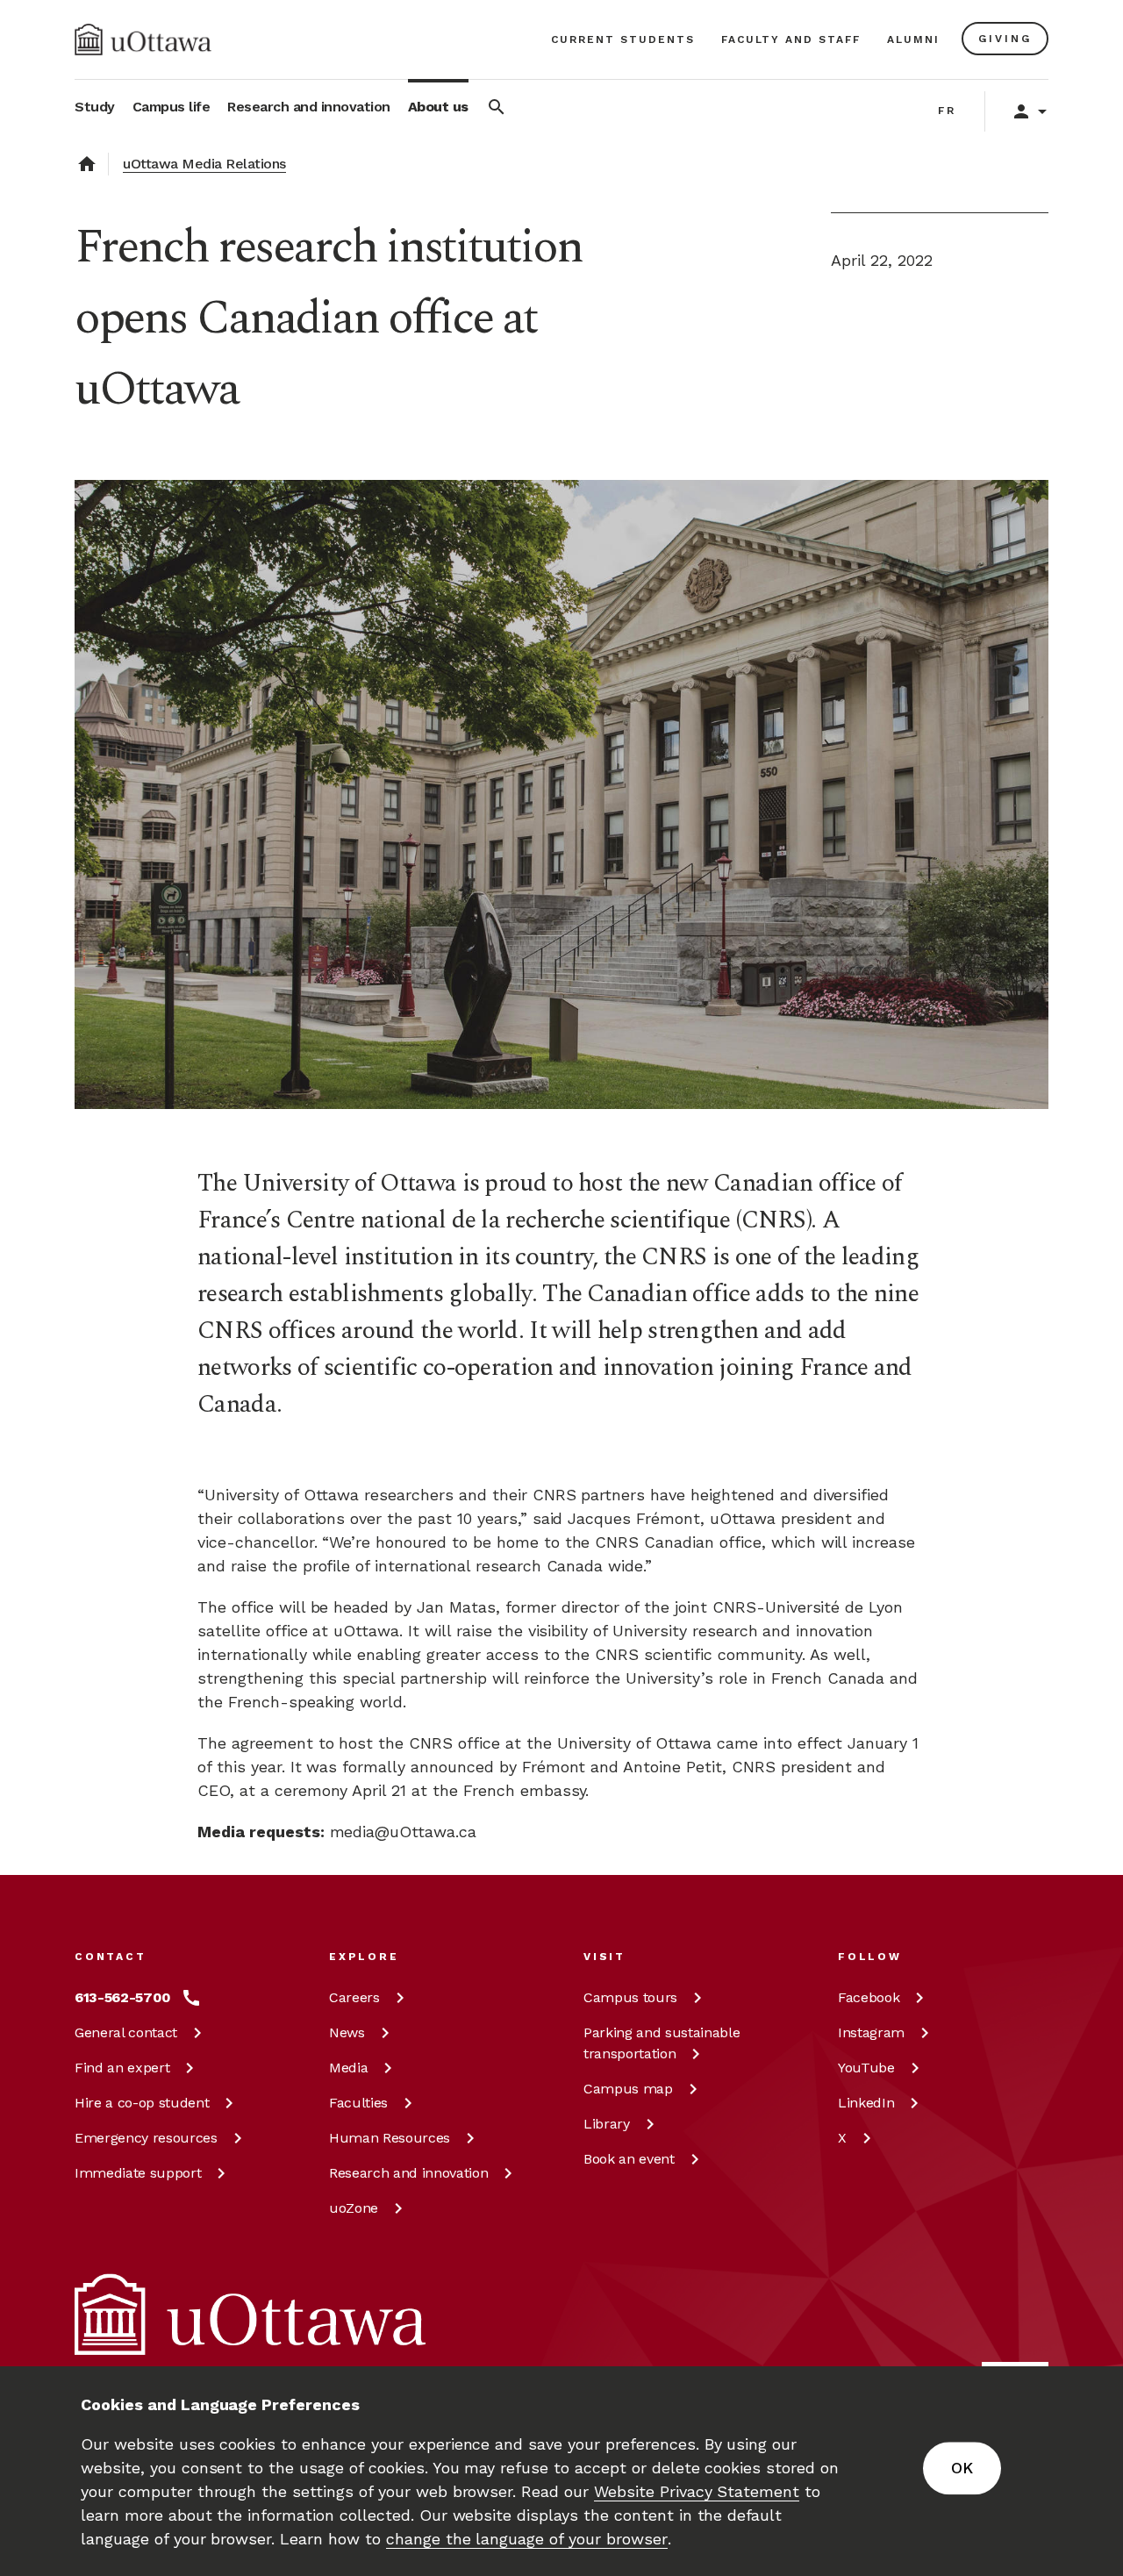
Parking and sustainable (662, 2043)
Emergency (146, 2138)
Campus (630, 1997)
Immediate (138, 2173)
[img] (143, 39)
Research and (408, 2173)
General (126, 2032)
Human (390, 2138)
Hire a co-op (142, 2103)
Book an (629, 2159)
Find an (122, 2068)
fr (947, 111)
